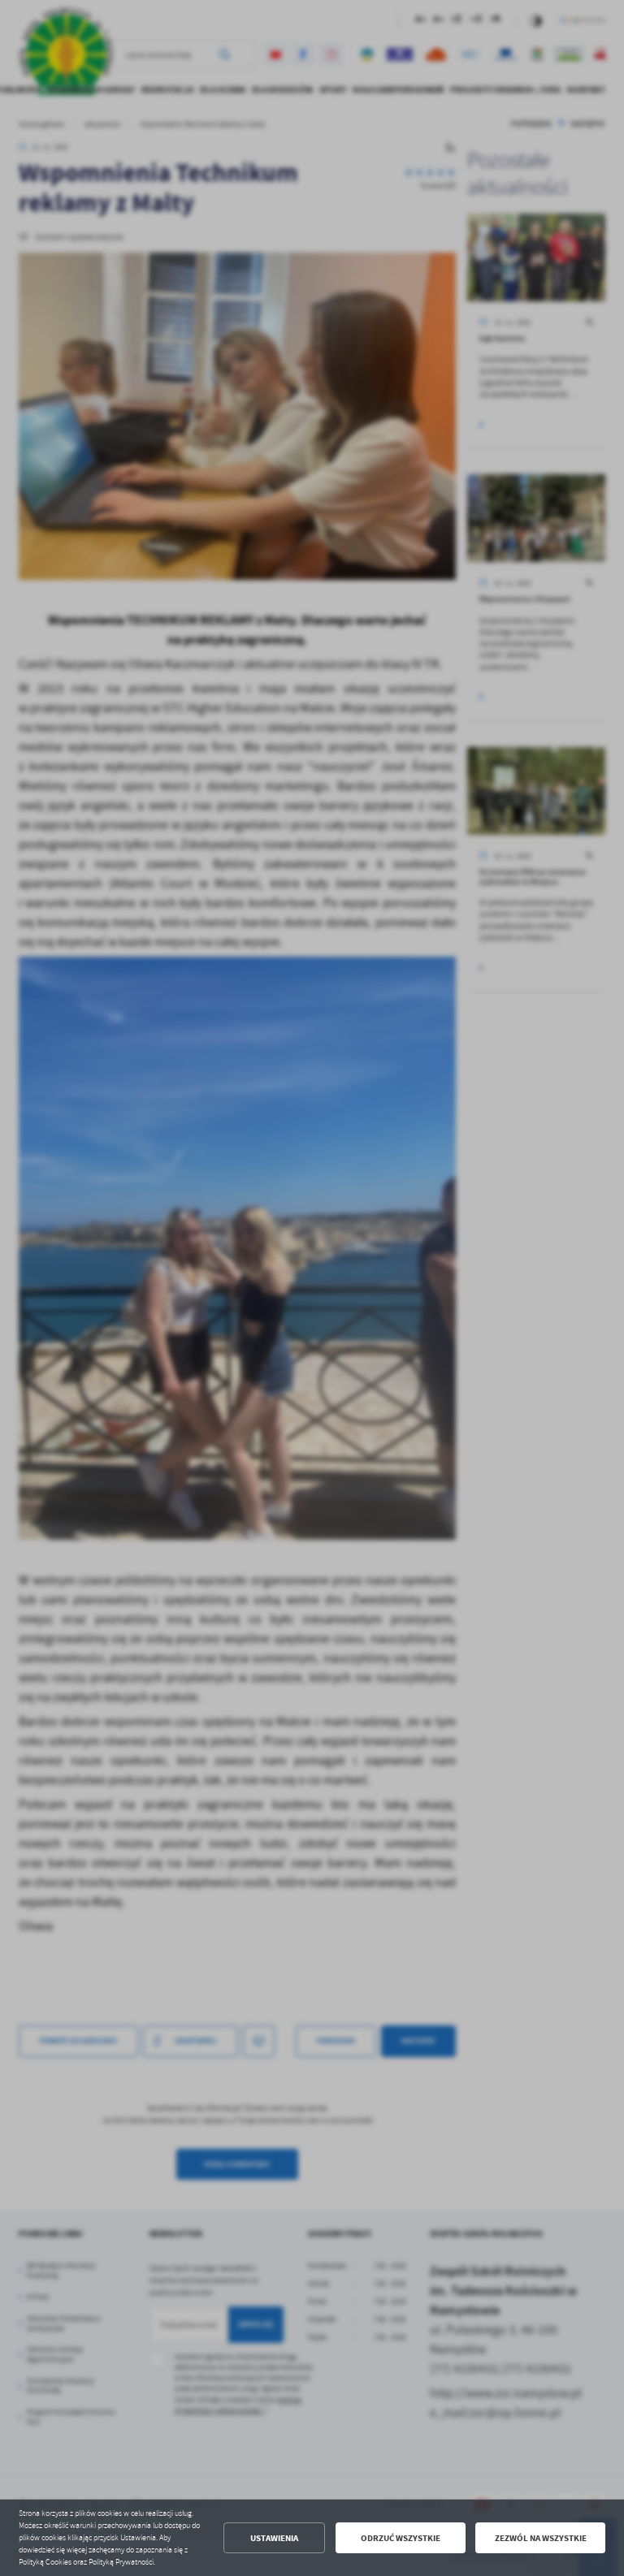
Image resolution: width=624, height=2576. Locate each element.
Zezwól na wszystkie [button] (541, 2538)
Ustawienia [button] (274, 2538)
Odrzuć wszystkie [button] (401, 2538)
